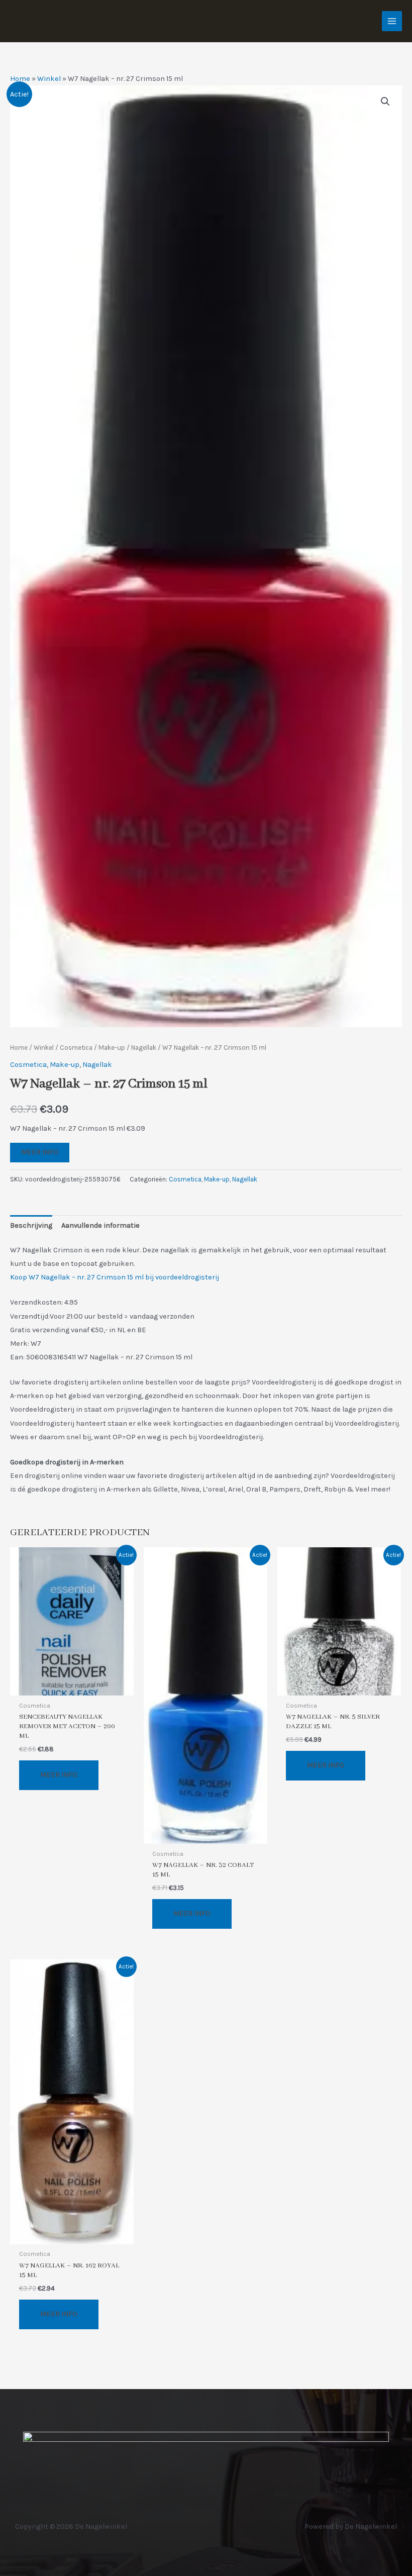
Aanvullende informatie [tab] (100, 1225)
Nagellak (144, 1048)
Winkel (49, 79)
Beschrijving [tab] (31, 1225)
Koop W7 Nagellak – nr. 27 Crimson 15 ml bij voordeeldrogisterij (115, 1277)
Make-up (112, 1048)
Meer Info (40, 1152)
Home (20, 79)
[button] (385, 102)
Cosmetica (76, 1048)
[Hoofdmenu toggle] (392, 21)
